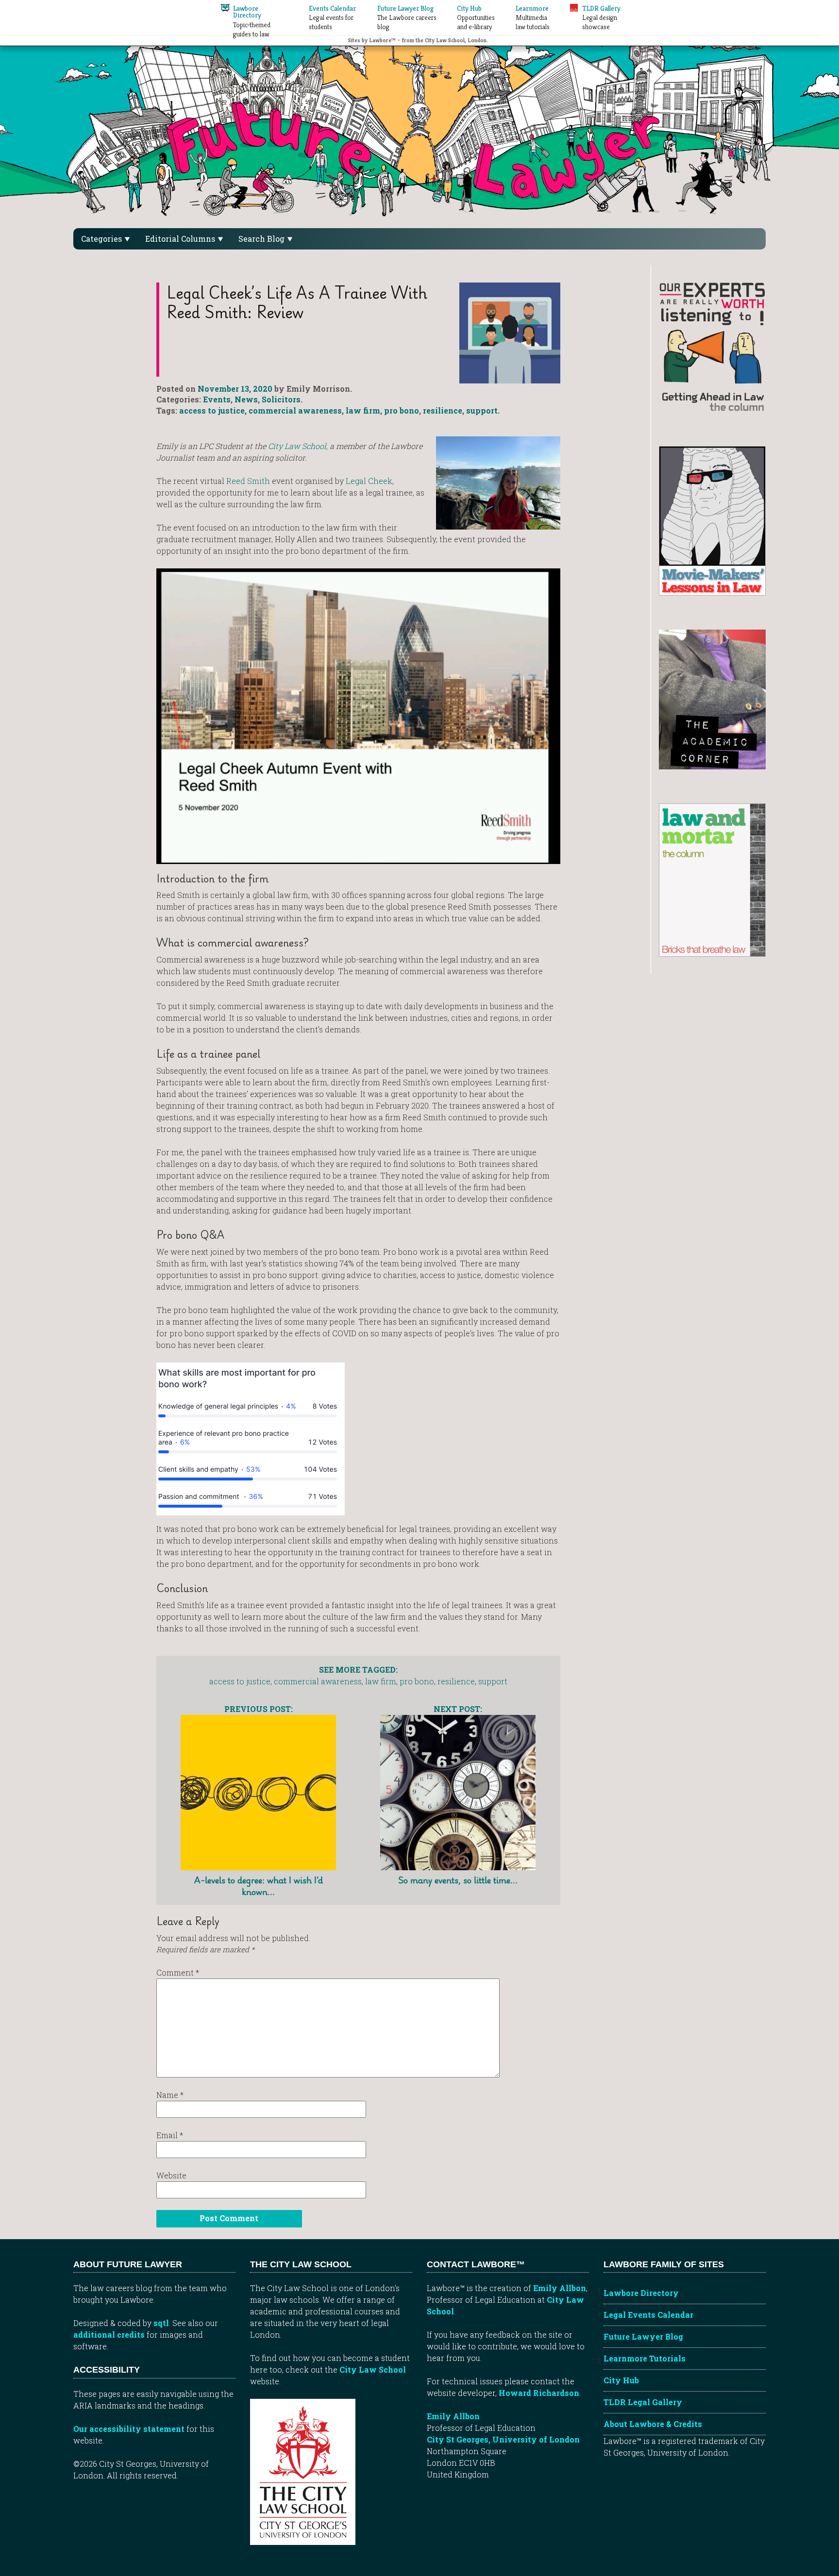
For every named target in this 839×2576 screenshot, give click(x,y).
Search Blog (262, 239)
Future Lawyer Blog (643, 2336)
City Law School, (298, 446)
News (246, 399)
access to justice (212, 410)
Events (217, 399)
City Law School (373, 2369)
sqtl (161, 2323)
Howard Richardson (539, 2393)
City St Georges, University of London (503, 2439)
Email (170, 2135)
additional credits (109, 2335)
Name (170, 2095)
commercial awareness (295, 410)
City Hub (621, 2380)
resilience (443, 410)
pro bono (402, 410)
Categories (102, 239)
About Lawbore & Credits (653, 2424)
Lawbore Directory (641, 2293)
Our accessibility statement (129, 2429)
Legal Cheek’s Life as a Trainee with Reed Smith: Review (297, 302)
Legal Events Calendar (648, 2315)
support (482, 410)
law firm (363, 410)
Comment (178, 1972)
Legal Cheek (369, 481)
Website (171, 2175)
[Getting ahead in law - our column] (712, 346)
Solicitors (281, 399)
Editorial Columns (181, 239)
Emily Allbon (560, 2288)
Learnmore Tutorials (645, 2358)
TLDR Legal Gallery (643, 2402)
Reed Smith (248, 481)
